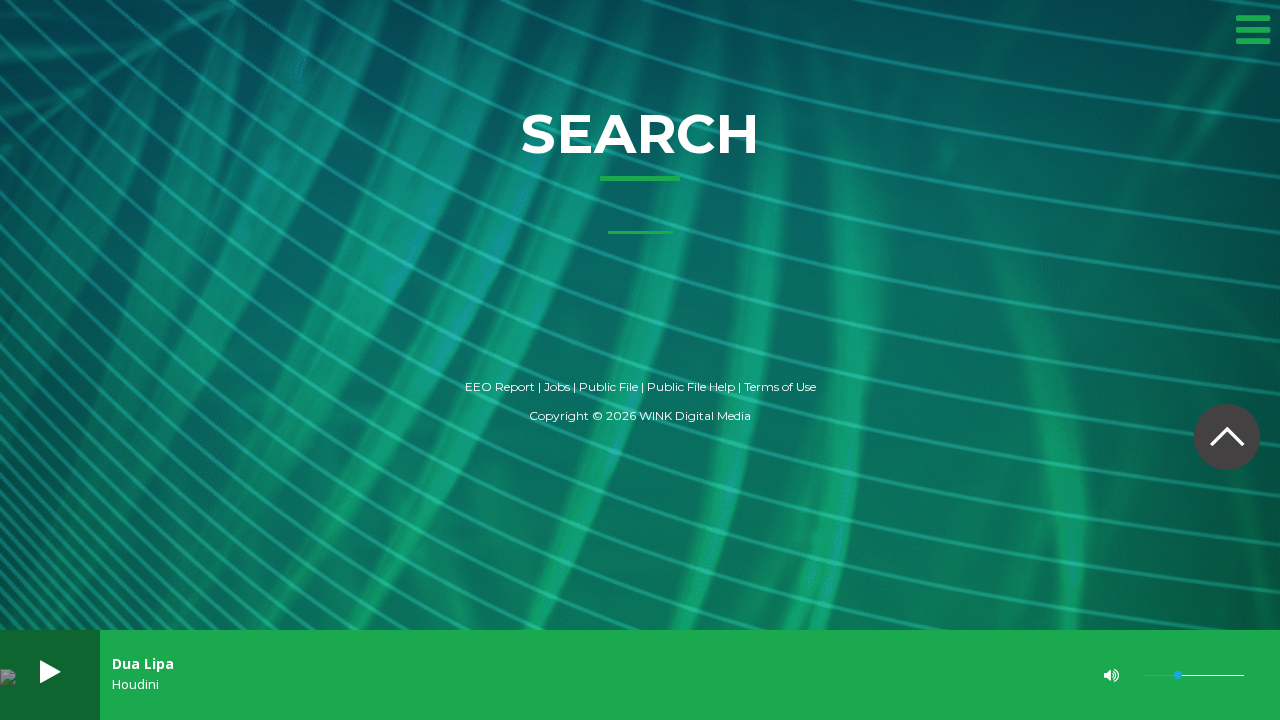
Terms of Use (780, 386)
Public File (608, 386)
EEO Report (500, 386)
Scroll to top (1226, 436)
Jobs (557, 386)
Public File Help (691, 386)
